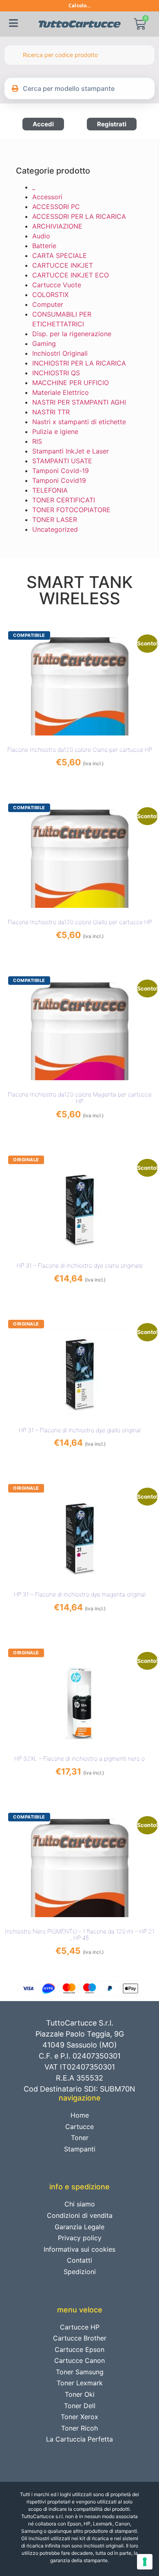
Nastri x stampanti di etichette (79, 422)
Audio (41, 236)
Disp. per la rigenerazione (72, 334)
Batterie (44, 246)
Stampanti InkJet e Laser (71, 451)
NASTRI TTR (51, 412)
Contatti (79, 2260)
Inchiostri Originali (60, 353)
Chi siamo (80, 2204)
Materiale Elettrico (61, 392)
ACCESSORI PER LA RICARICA (79, 216)
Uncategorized (55, 529)
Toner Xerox (79, 2417)
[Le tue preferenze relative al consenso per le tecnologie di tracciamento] (145, 2562)
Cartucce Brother (80, 2338)
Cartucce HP (80, 2327)
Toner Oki (80, 2394)
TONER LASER (55, 520)
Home (80, 2115)
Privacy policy (80, 2238)
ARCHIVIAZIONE (57, 226)
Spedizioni (80, 2272)
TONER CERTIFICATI (64, 500)
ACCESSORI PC (56, 207)
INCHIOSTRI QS (56, 373)
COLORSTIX (50, 295)
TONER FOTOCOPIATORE (71, 510)
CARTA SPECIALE (60, 255)
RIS (37, 441)
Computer (48, 304)
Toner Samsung (80, 2372)
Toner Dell (80, 2406)
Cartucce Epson (79, 2349)
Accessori (47, 197)
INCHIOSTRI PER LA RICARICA (79, 363)
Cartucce (79, 2127)
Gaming (44, 343)
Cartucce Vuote (57, 285)
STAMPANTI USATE (62, 461)
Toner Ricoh (79, 2428)
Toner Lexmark (80, 2383)
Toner (80, 2138)
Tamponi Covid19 (59, 480)
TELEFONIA (50, 490)
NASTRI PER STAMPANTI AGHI (79, 402)
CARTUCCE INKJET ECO (71, 275)
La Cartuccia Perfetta (79, 2439)
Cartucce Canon (79, 2360)
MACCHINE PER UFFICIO (71, 383)
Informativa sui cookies (79, 2249)
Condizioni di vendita (80, 2215)
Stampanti (80, 2149)
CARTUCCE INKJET (63, 265)
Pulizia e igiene (55, 432)
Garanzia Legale (79, 2227)
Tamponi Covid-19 (61, 471)
